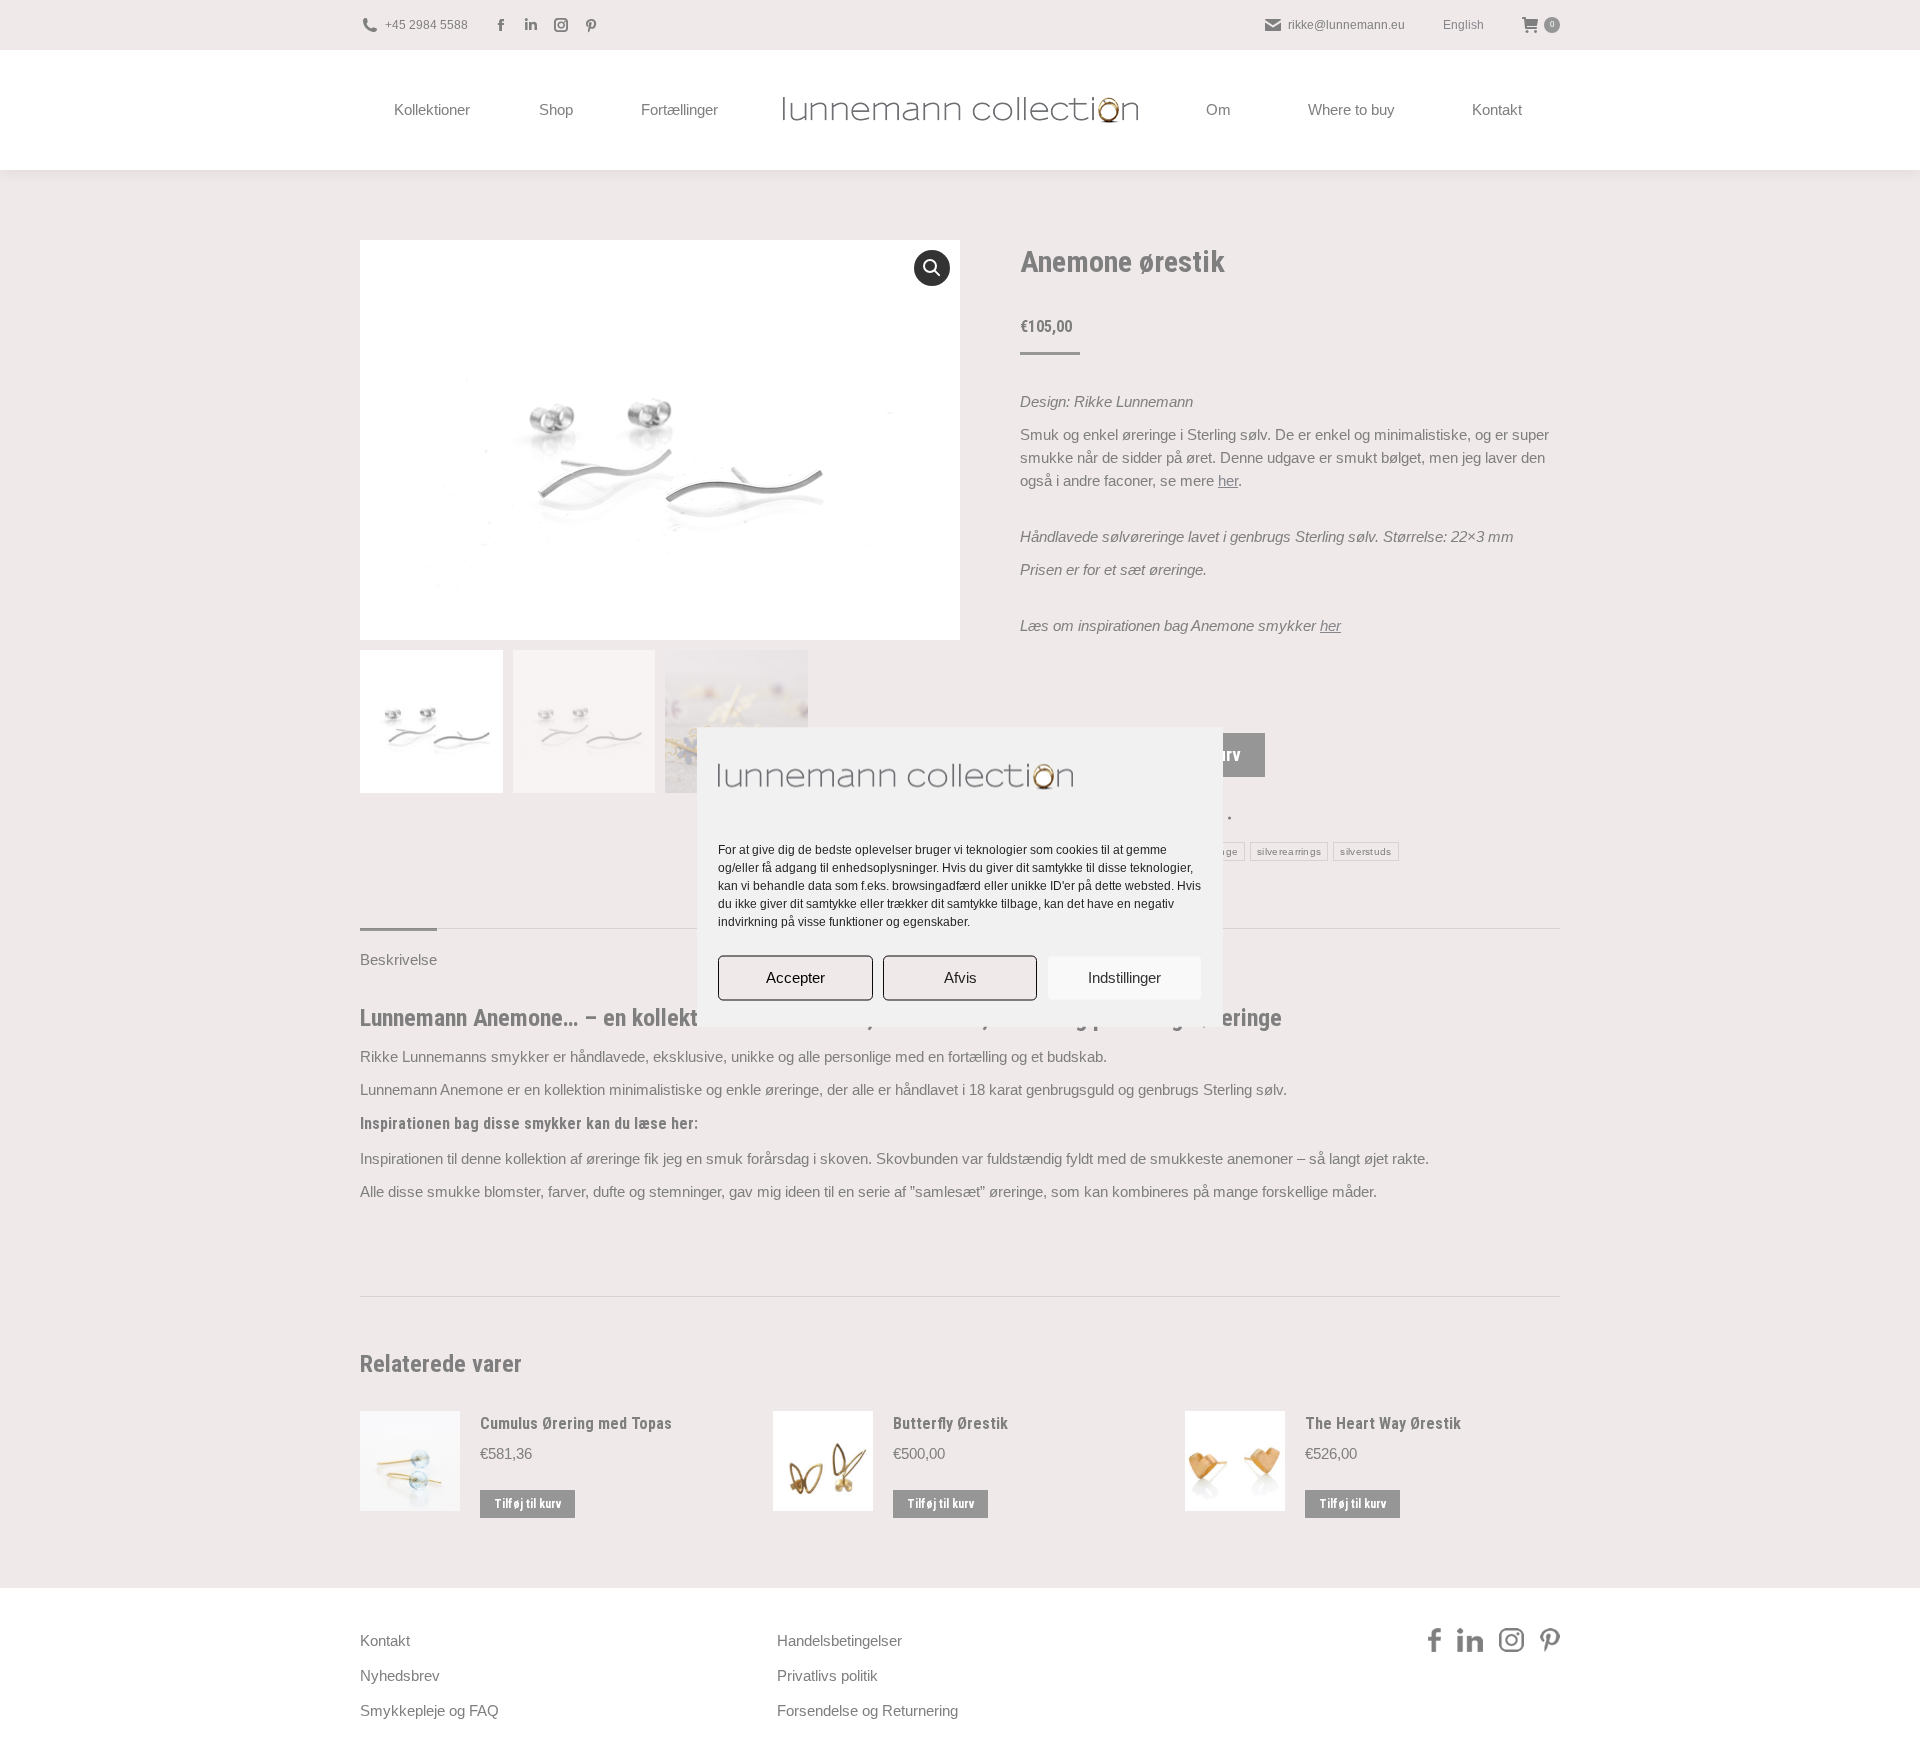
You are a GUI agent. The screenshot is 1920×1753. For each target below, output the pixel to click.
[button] (932, 268)
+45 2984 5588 (426, 25)
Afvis (960, 977)
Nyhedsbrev (400, 1675)
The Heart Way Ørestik (1383, 1423)
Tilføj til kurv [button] (527, 1504)
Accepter (795, 977)
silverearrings (1289, 851)
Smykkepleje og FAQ (429, 1710)
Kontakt (385, 1640)
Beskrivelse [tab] (398, 959)
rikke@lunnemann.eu (1346, 25)
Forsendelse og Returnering (867, 1710)
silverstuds (1365, 851)
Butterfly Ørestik (950, 1423)
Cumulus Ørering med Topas (576, 1423)
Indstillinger (1124, 977)
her (1228, 480)
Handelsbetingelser (839, 1640)
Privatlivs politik (827, 1675)
